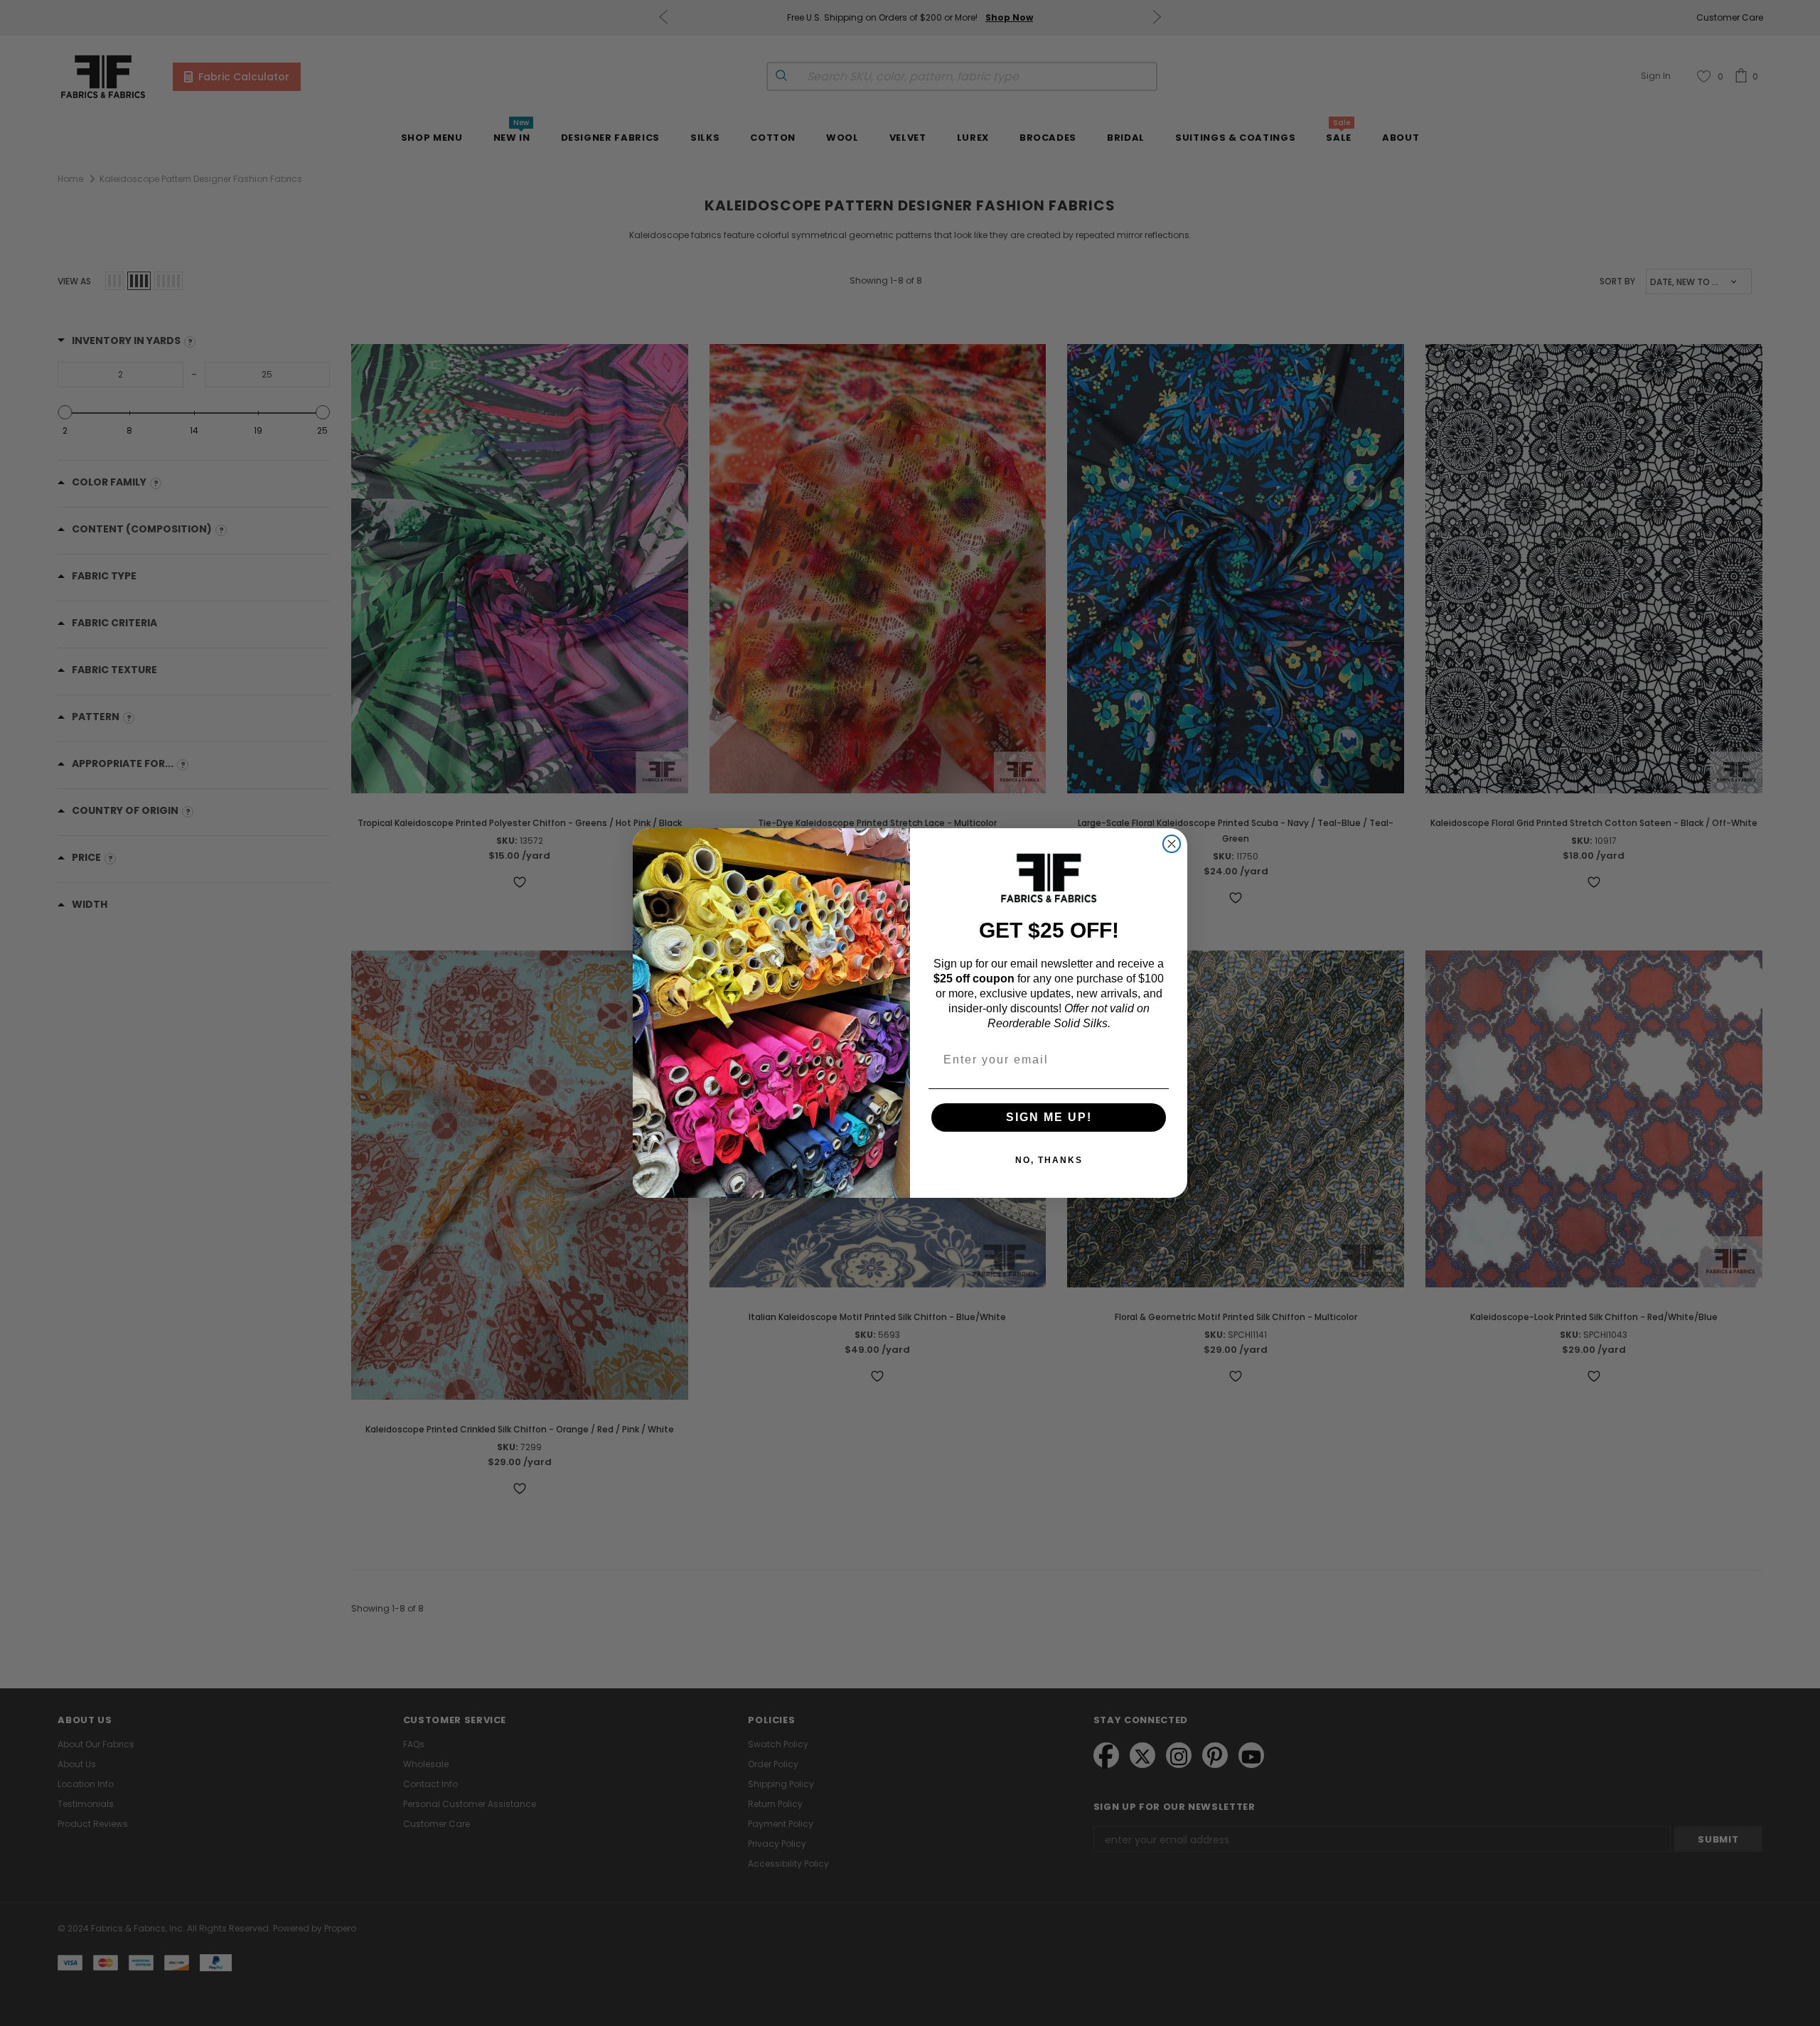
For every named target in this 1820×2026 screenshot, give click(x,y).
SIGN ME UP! (1049, 1117)
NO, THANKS (1049, 1160)
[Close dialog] (1172, 844)
